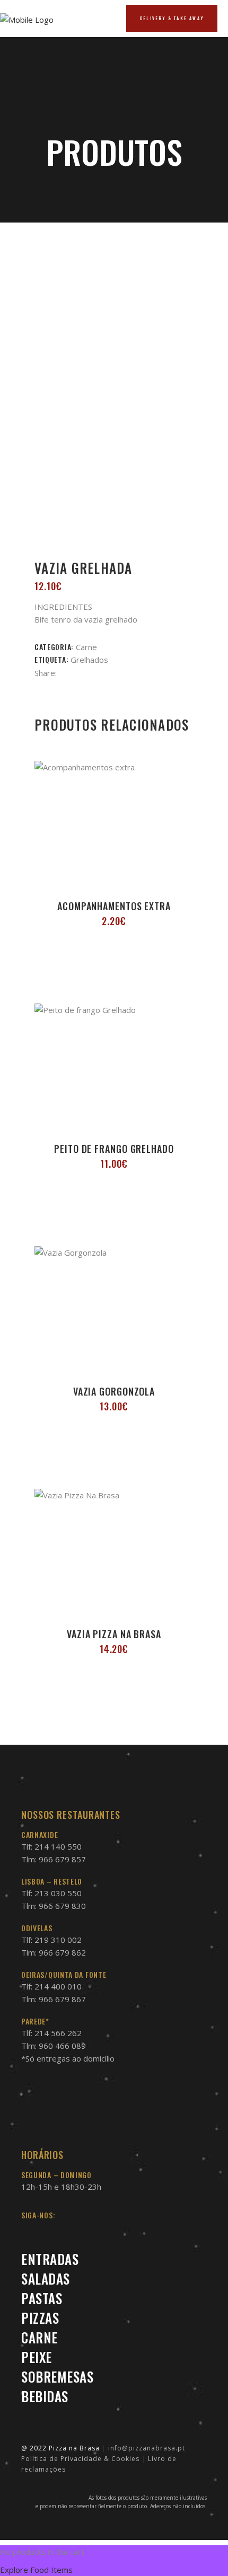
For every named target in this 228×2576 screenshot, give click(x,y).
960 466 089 (62, 2046)
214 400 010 (58, 1986)
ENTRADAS (50, 2259)
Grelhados (89, 660)
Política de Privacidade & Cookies (80, 2459)
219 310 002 (58, 1940)
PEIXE (37, 2357)
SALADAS (46, 2279)
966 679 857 (62, 1859)
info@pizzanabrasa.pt (147, 2448)
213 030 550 (58, 1893)
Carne (86, 647)
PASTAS (42, 2298)
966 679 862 (62, 1952)
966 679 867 (62, 1999)
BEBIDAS (45, 2396)
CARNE (40, 2337)
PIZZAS (40, 2318)
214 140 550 (58, 1846)
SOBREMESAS (57, 2377)
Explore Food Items (36, 2570)
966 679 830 (62, 1906)
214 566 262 (58, 2033)
